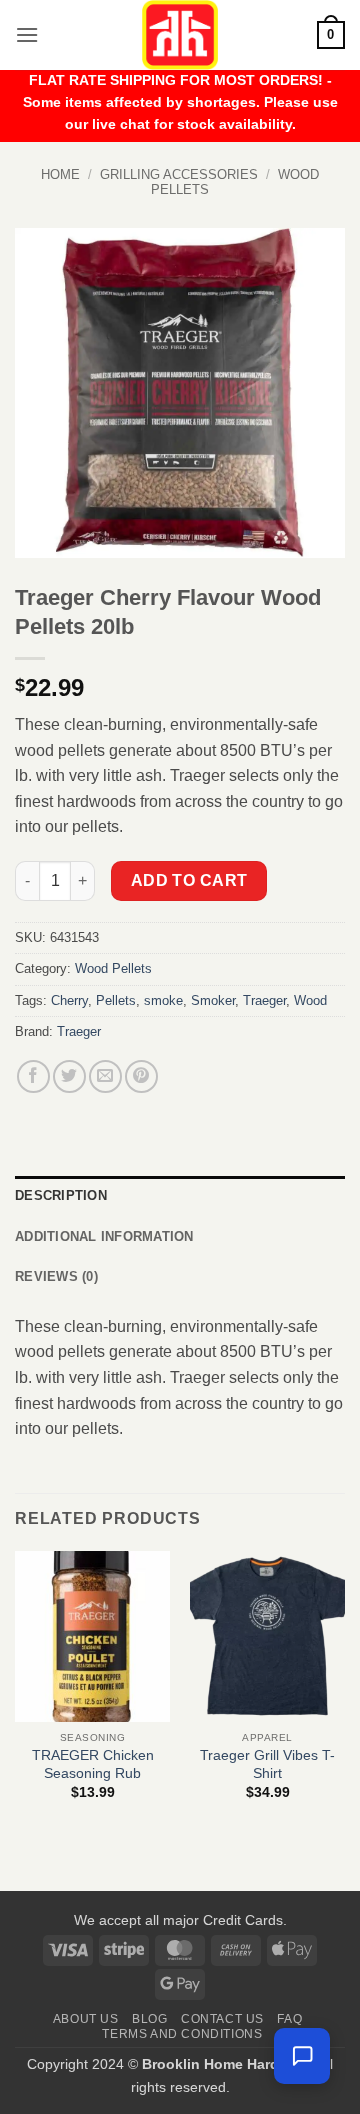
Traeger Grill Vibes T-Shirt (267, 1764)
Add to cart (189, 880)
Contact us (222, 2019)
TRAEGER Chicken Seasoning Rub (93, 1764)
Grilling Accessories (179, 174)
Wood (310, 1000)
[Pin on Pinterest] (141, 1076)
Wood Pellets (113, 968)
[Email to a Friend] (105, 1076)
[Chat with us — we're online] (302, 2056)
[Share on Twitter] (69, 1076)
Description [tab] (61, 1195)
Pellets (116, 1000)
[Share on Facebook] (33, 1076)
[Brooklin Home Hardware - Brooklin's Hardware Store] (180, 35)
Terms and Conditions (182, 2034)
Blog (149, 2019)
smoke (163, 1000)
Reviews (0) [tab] (56, 1276)
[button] (27, 34)
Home (60, 174)
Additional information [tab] (104, 1236)
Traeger (264, 1000)
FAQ (289, 2019)
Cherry (69, 1000)
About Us (86, 2019)
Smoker (213, 1000)
